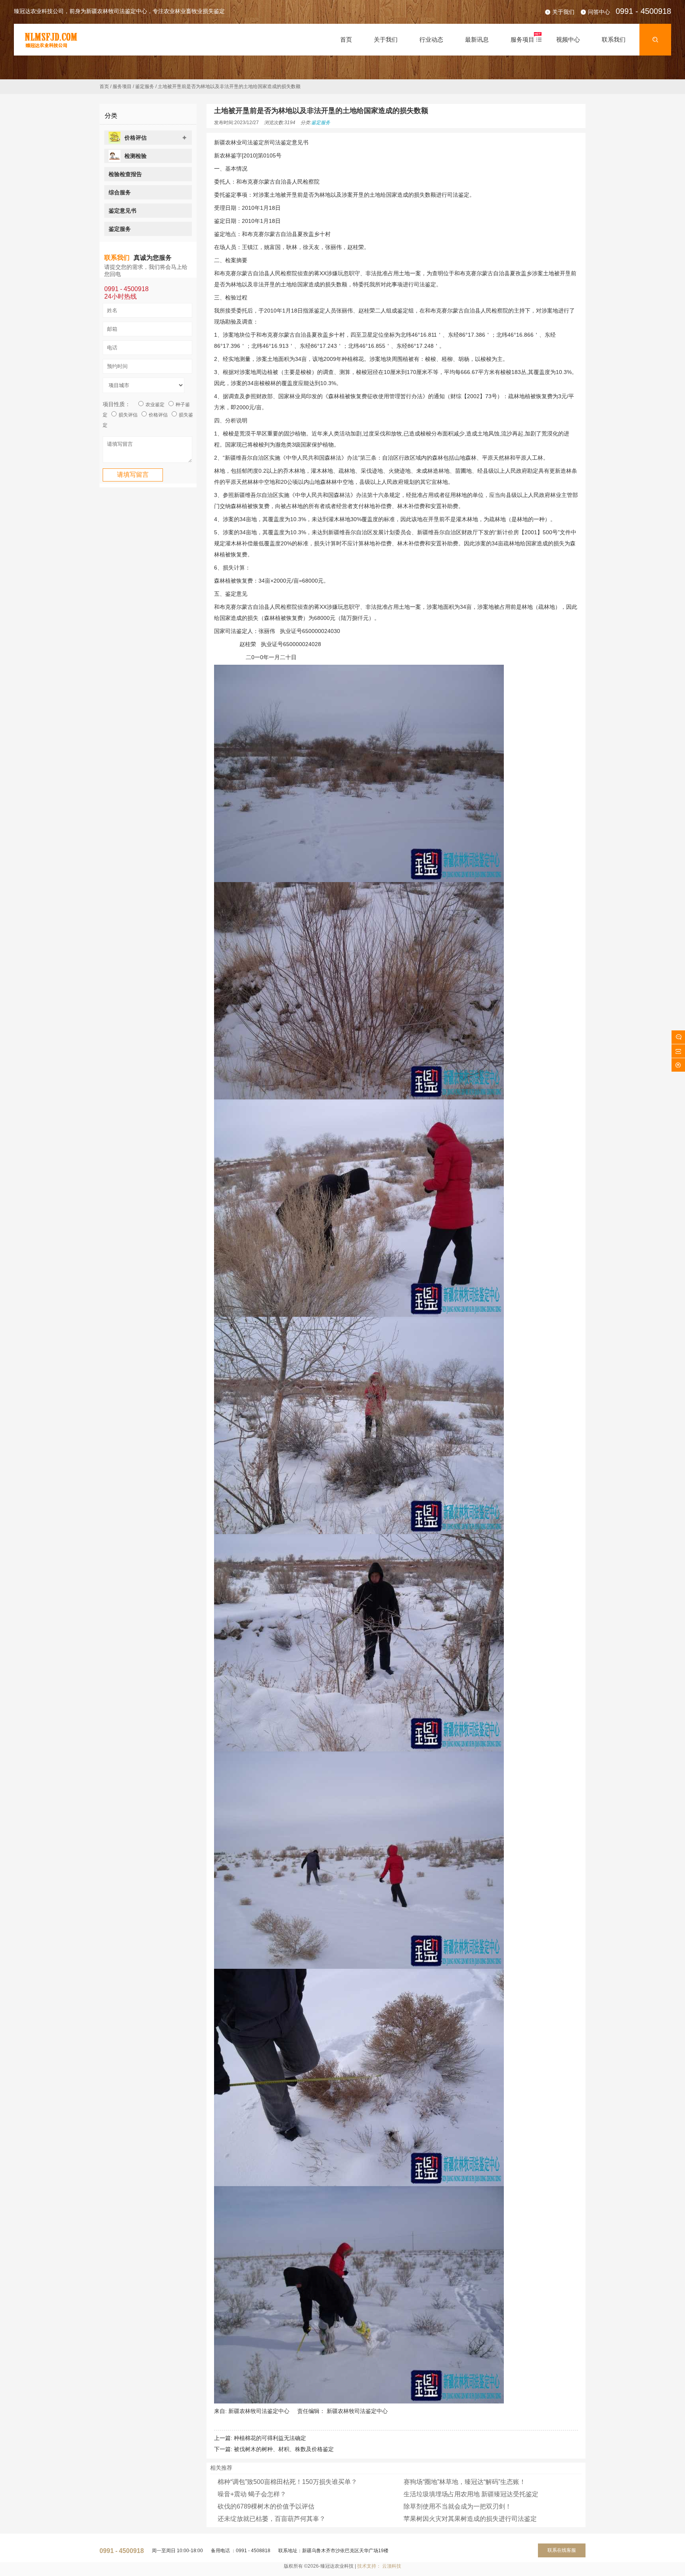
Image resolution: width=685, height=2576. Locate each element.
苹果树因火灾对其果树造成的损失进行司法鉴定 (470, 2519)
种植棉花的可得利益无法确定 (270, 2438)
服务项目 (122, 86)
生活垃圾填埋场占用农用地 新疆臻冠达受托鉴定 (471, 2494)
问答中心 (599, 12)
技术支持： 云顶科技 (379, 2566)
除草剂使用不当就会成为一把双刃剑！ (457, 2506)
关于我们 (563, 12)
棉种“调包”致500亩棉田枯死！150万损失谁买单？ (287, 2482)
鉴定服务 (145, 86)
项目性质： (117, 404)
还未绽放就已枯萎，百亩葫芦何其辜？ (272, 2519)
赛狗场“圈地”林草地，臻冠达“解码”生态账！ (465, 2482)
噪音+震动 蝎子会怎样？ (252, 2494)
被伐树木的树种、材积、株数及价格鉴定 (284, 2449)
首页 (104, 86)
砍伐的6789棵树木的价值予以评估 (266, 2506)
